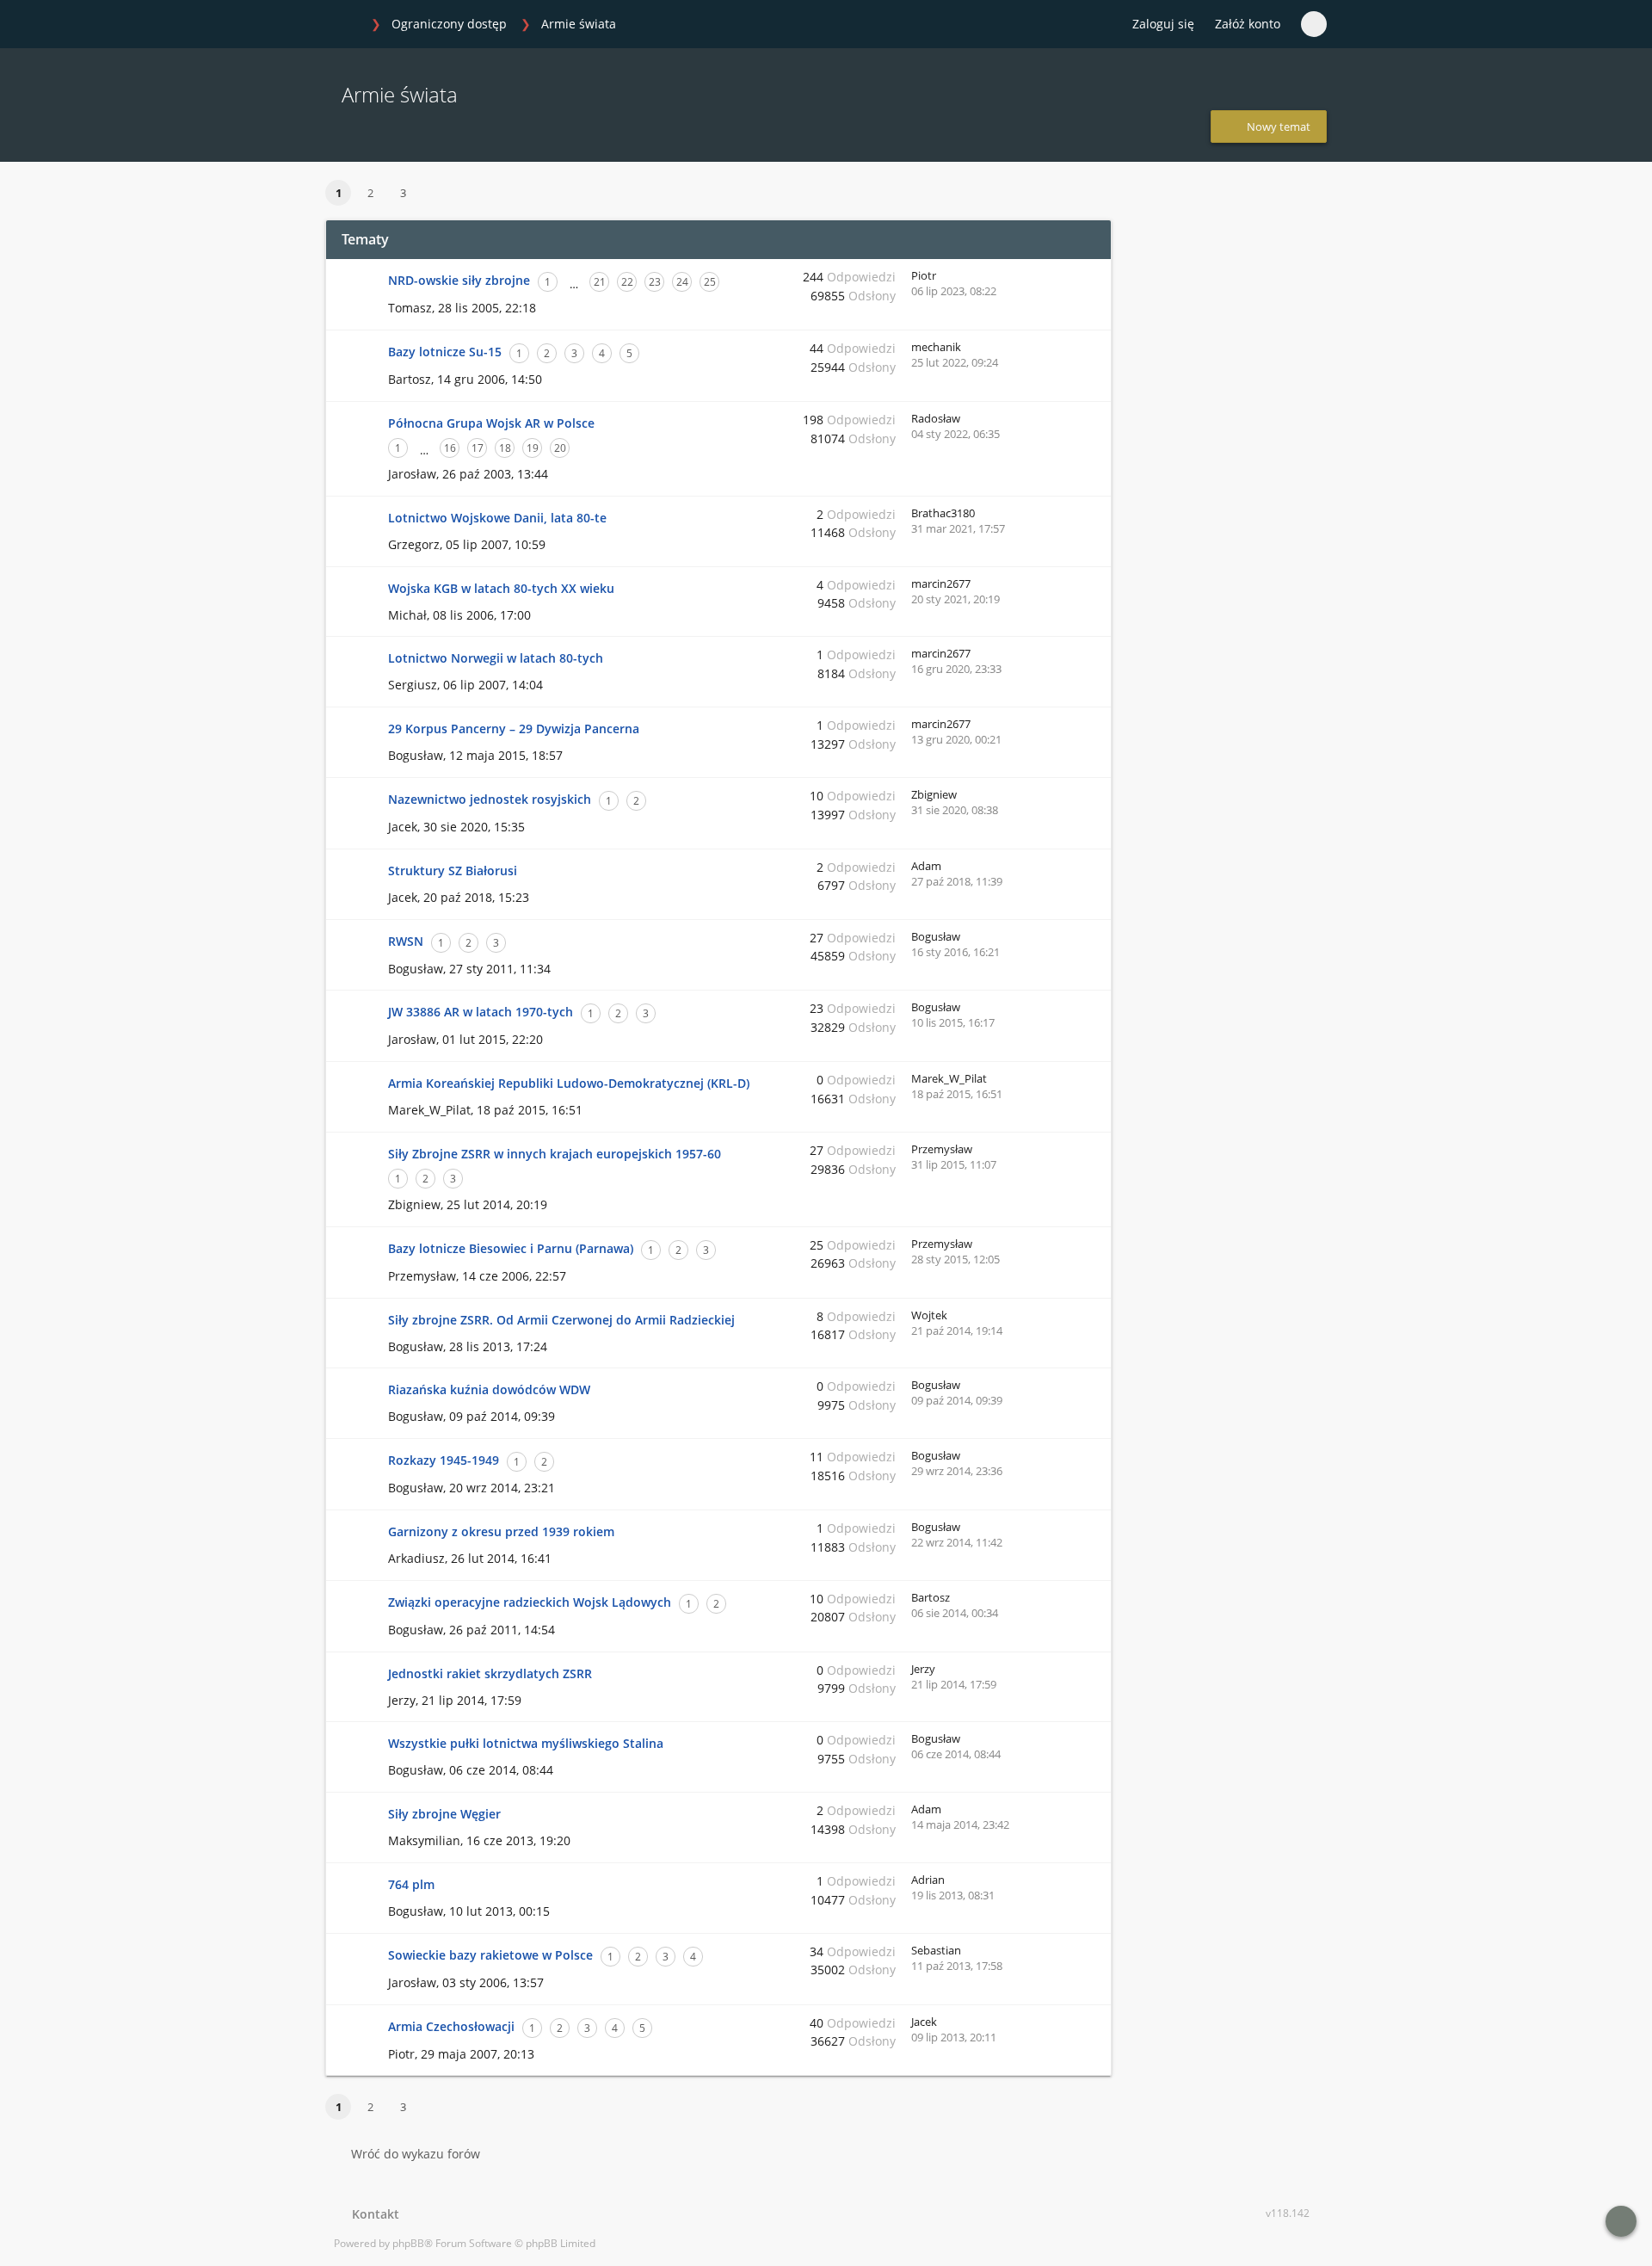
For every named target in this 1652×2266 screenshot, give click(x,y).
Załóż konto (1248, 24)
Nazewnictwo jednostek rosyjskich (490, 799)
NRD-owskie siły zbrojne (459, 280)
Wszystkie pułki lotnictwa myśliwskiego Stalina (526, 1743)
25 (710, 282)
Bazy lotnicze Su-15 (445, 352)
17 (478, 448)
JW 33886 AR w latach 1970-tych (481, 1012)
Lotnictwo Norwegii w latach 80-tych (496, 658)
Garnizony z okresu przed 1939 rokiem (501, 1531)
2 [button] (370, 193)
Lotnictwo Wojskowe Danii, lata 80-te (497, 518)
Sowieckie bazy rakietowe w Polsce (490, 1955)
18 (505, 448)
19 (533, 448)
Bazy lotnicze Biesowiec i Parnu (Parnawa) (511, 1248)
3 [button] (403, 193)
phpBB (408, 2243)
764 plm (411, 1884)
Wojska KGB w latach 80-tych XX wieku (501, 588)
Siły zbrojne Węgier (444, 1814)
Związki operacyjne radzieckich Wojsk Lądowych (530, 1602)
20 (560, 448)
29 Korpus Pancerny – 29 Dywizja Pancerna (514, 729)
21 (600, 282)
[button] (438, 194)
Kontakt (372, 2214)
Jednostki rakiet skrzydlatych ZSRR (490, 1673)
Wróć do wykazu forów (416, 2154)
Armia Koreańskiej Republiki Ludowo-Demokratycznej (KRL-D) (569, 1083)
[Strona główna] (343, 25)
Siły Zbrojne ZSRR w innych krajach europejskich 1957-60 (555, 1154)
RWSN (406, 941)
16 (450, 448)
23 (655, 282)
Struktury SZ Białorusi (453, 871)
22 (627, 282)
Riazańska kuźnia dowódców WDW (489, 1389)
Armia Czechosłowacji (451, 2026)
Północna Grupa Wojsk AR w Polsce (491, 423)
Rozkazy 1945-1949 (444, 1460)
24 (682, 282)
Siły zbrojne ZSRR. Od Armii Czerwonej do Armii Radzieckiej (561, 1320)
